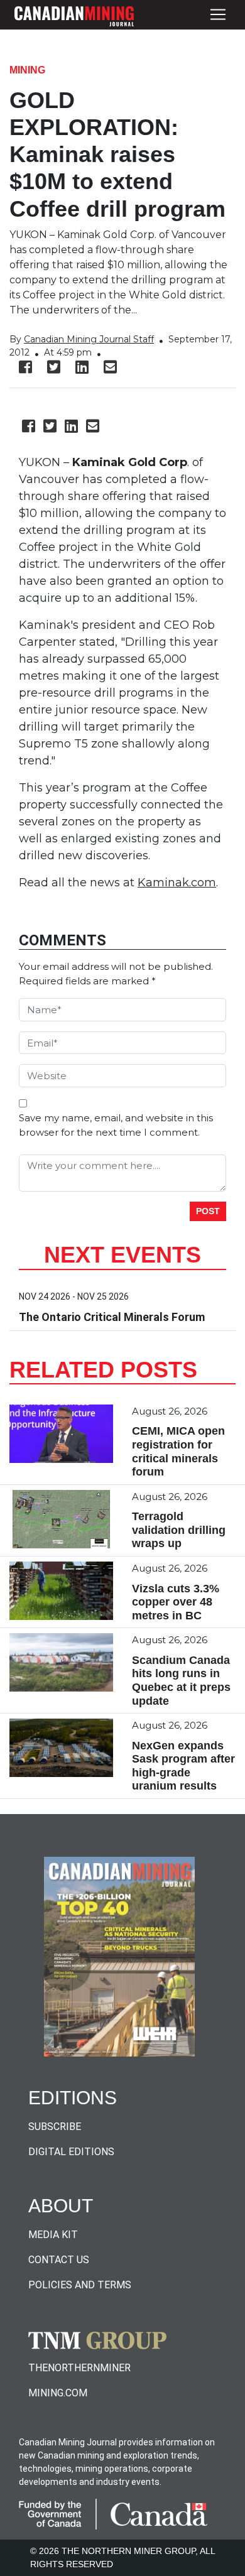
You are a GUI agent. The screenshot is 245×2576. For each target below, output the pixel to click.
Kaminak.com (177, 883)
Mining (27, 70)
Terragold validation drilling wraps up (179, 1530)
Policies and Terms (80, 2285)
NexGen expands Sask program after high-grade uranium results (183, 1766)
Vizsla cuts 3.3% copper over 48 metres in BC (176, 1602)
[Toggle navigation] (218, 15)
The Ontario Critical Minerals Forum (112, 1317)
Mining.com (58, 2393)
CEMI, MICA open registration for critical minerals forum (178, 1451)
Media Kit (53, 2235)
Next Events (122, 1255)
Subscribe (55, 2127)
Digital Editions (71, 2152)
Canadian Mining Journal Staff (89, 339)
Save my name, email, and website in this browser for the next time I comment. (116, 1125)
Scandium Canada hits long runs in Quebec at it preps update (181, 1681)
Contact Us (59, 2260)
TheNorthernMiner (79, 2368)
